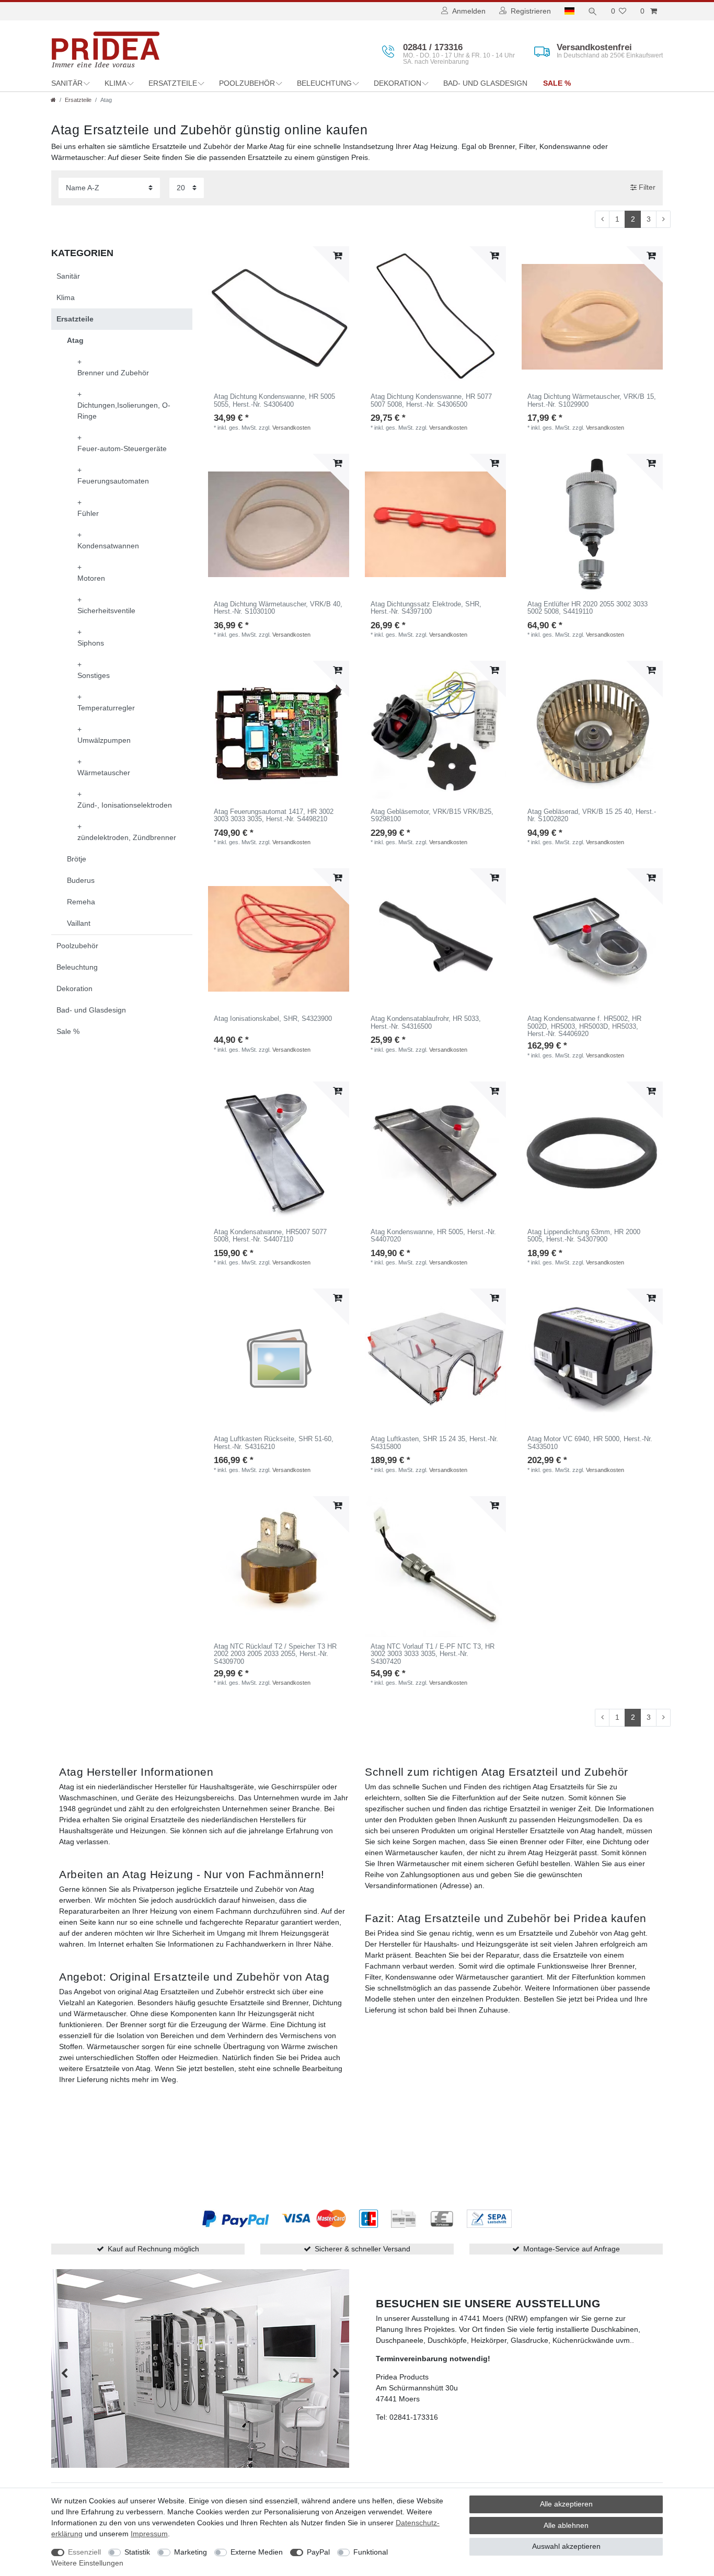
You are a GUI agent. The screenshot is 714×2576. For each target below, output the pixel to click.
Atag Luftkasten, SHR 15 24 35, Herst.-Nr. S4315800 (434, 1443)
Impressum (149, 2534)
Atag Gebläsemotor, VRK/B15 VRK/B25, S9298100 (432, 815)
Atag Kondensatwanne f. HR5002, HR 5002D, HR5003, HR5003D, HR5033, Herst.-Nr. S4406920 (584, 1026)
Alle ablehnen (566, 2525)
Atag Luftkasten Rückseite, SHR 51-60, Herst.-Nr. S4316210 (274, 1443)
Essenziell (84, 2552)
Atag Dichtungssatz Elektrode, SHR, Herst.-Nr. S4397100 (426, 608)
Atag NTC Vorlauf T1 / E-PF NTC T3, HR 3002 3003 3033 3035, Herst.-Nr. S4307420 (433, 1654)
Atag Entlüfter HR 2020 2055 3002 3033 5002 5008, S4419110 (588, 608)
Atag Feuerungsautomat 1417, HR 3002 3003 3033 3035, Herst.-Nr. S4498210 (274, 815)
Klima (116, 83)
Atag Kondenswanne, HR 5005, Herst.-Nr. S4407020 (433, 1236)
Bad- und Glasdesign (485, 83)
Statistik (137, 2552)
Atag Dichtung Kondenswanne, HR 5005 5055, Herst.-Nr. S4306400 (274, 400)
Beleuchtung (324, 83)
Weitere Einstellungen (87, 2563)
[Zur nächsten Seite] (663, 220)
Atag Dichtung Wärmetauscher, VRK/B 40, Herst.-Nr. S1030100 (278, 608)
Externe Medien (257, 2552)
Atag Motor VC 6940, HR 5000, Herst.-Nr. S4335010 (590, 1443)
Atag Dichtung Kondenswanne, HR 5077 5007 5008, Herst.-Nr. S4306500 (431, 400)
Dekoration (398, 83)
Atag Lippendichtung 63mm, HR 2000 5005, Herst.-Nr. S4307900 (584, 1236)
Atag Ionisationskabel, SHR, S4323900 (273, 1019)
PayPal (318, 2552)
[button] (64, 2373)
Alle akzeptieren (566, 2504)
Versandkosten (291, 428)
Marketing (191, 2552)
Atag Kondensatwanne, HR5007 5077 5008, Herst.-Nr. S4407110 (270, 1236)
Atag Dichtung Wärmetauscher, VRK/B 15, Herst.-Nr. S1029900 (592, 400)
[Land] (569, 11)
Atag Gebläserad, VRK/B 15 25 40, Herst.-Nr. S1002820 (592, 815)
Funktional (371, 2552)
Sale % (557, 83)
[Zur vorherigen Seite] (602, 220)
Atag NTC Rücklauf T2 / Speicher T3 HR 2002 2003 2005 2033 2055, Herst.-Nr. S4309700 (275, 1654)
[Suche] (593, 11)
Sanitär (67, 83)
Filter (646, 187)
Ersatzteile (173, 83)
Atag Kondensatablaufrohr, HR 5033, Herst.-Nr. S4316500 (426, 1022)
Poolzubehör (247, 83)
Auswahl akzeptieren (566, 2546)
